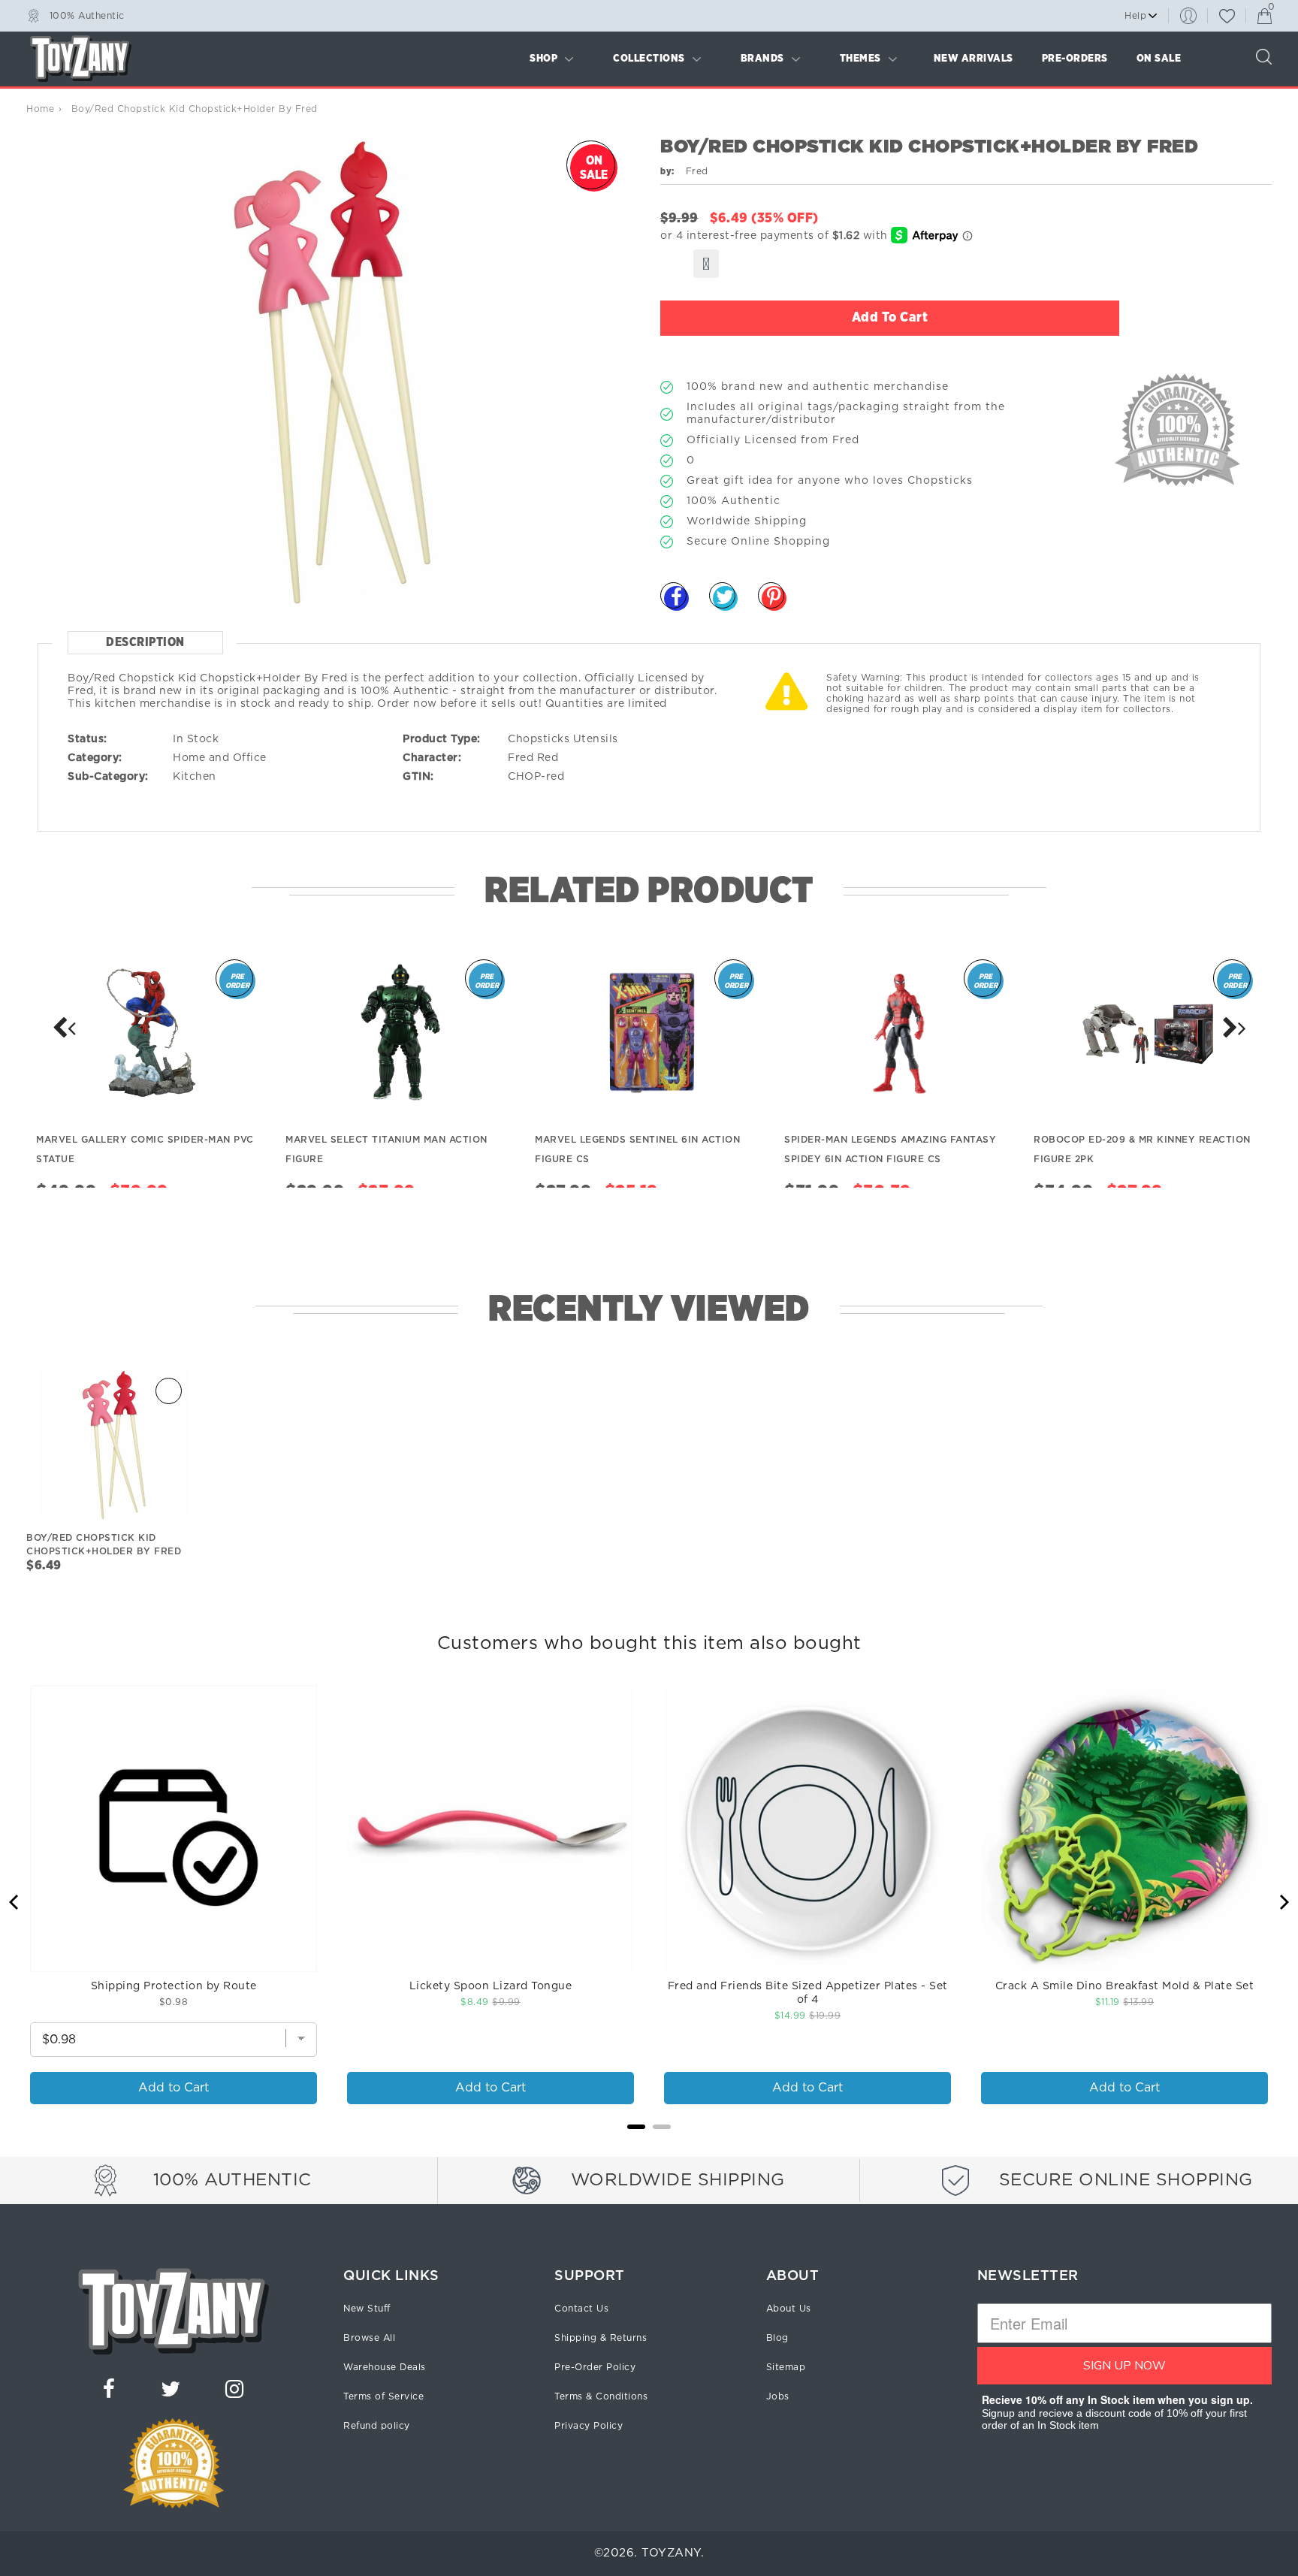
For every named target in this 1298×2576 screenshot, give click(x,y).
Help (1135, 16)
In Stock (196, 739)
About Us (789, 2309)
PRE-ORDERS (1075, 59)
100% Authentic (87, 15)
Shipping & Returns (601, 2338)
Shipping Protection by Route (174, 1986)
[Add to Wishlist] (706, 264)
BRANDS (762, 59)
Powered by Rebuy (649, 2147)
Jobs (778, 2396)
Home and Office (220, 758)
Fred (521, 758)
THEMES (860, 59)
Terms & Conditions (601, 2396)
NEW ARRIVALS (973, 59)
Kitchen (195, 777)
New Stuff (367, 2309)
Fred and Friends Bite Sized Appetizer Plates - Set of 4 (808, 1993)
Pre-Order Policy (595, 2367)
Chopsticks (539, 739)
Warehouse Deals (385, 2367)
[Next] (64, 1028)
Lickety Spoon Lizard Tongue (491, 1986)
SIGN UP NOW (1124, 2366)
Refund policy (377, 2426)
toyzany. (673, 2553)
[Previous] (15, 1902)
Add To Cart (890, 318)
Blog (777, 2338)
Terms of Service (383, 2396)
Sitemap (786, 2367)
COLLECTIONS (649, 59)
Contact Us (581, 2309)
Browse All (369, 2338)
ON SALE (1159, 59)
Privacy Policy (589, 2426)
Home (40, 109)
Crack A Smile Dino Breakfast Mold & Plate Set (1125, 1986)
